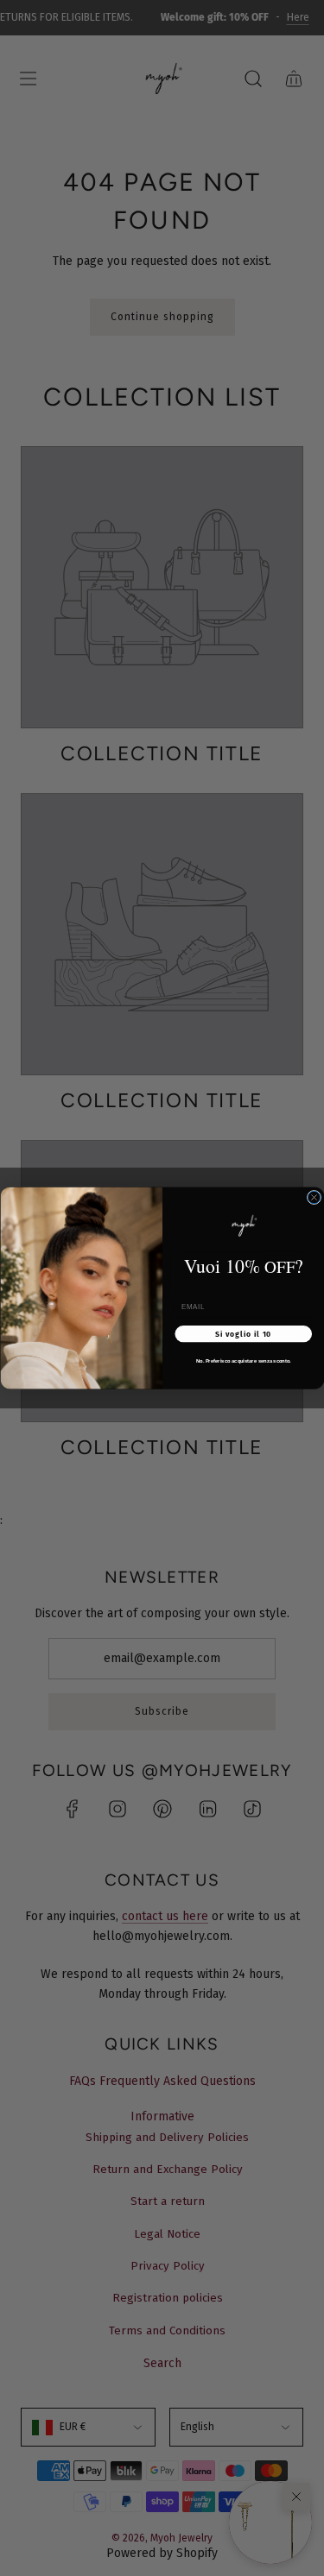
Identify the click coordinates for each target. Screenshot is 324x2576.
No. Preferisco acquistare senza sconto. (243, 1360)
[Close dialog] (314, 1197)
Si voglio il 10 (243, 1334)
